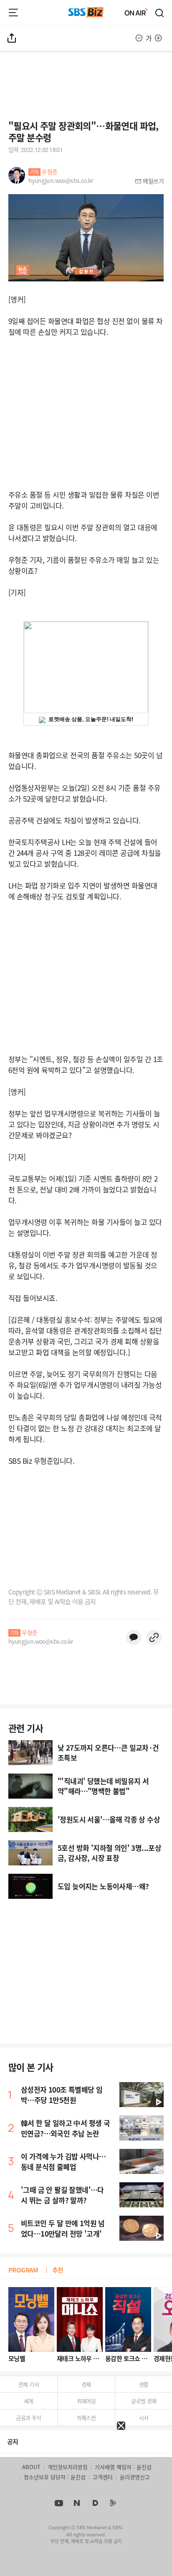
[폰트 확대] (158, 38)
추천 (58, 2270)
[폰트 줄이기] (139, 38)
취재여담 (86, 2401)
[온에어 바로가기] (136, 13)
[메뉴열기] (13, 13)
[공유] (12, 38)
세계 (29, 2401)
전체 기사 (29, 2384)
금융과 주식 (28, 2418)
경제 (86, 2384)
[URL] (154, 1637)
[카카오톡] (134, 1637)
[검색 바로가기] (160, 13)
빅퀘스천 (86, 2418)
